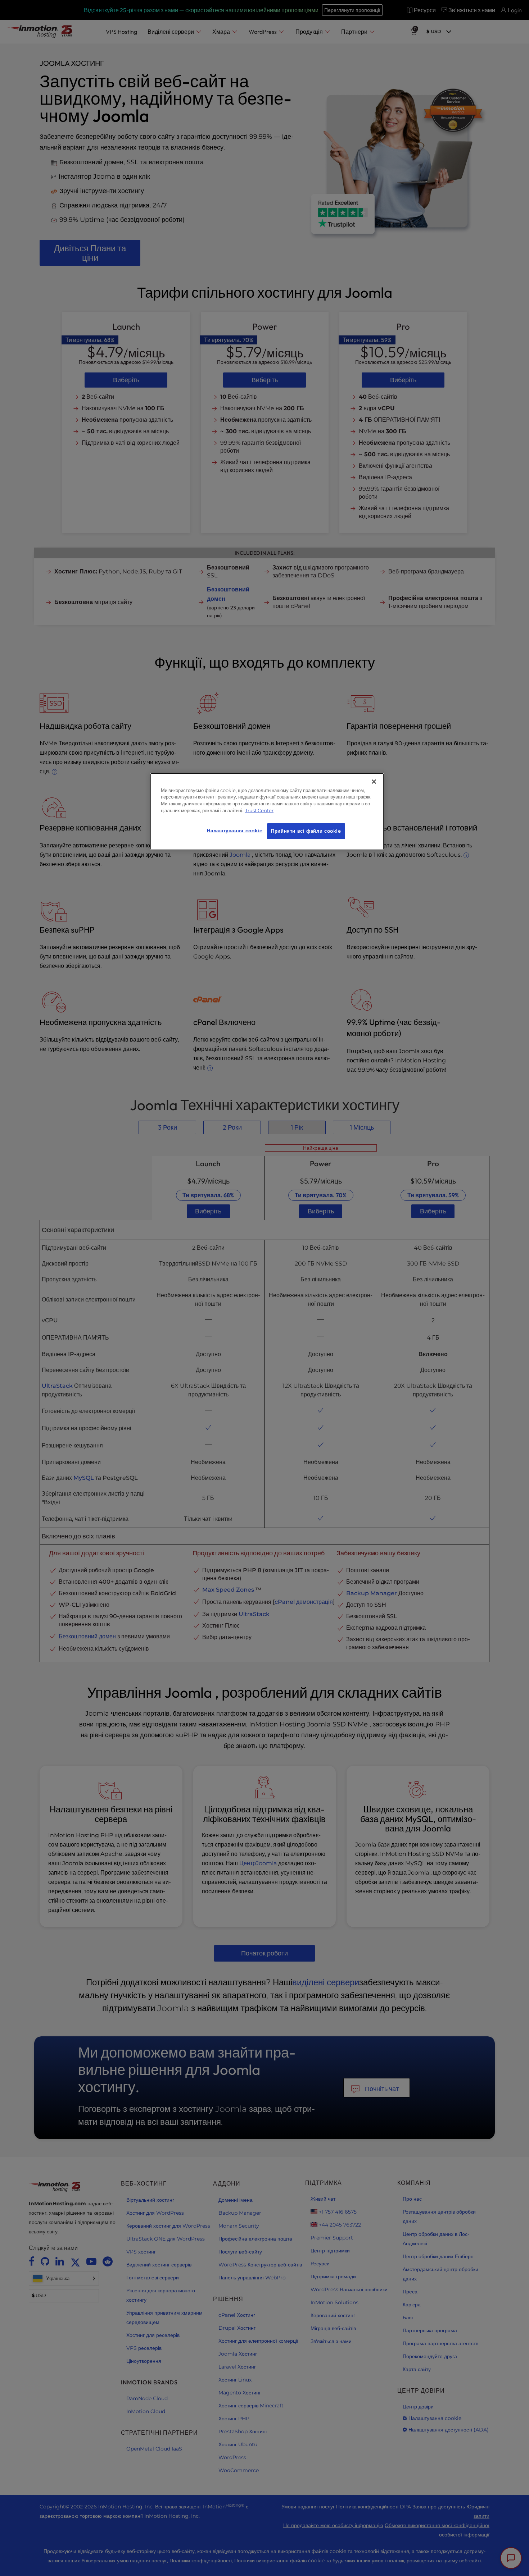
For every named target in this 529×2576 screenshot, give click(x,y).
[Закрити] (374, 782)
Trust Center (259, 811)
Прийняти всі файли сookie (306, 831)
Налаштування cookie (235, 831)
